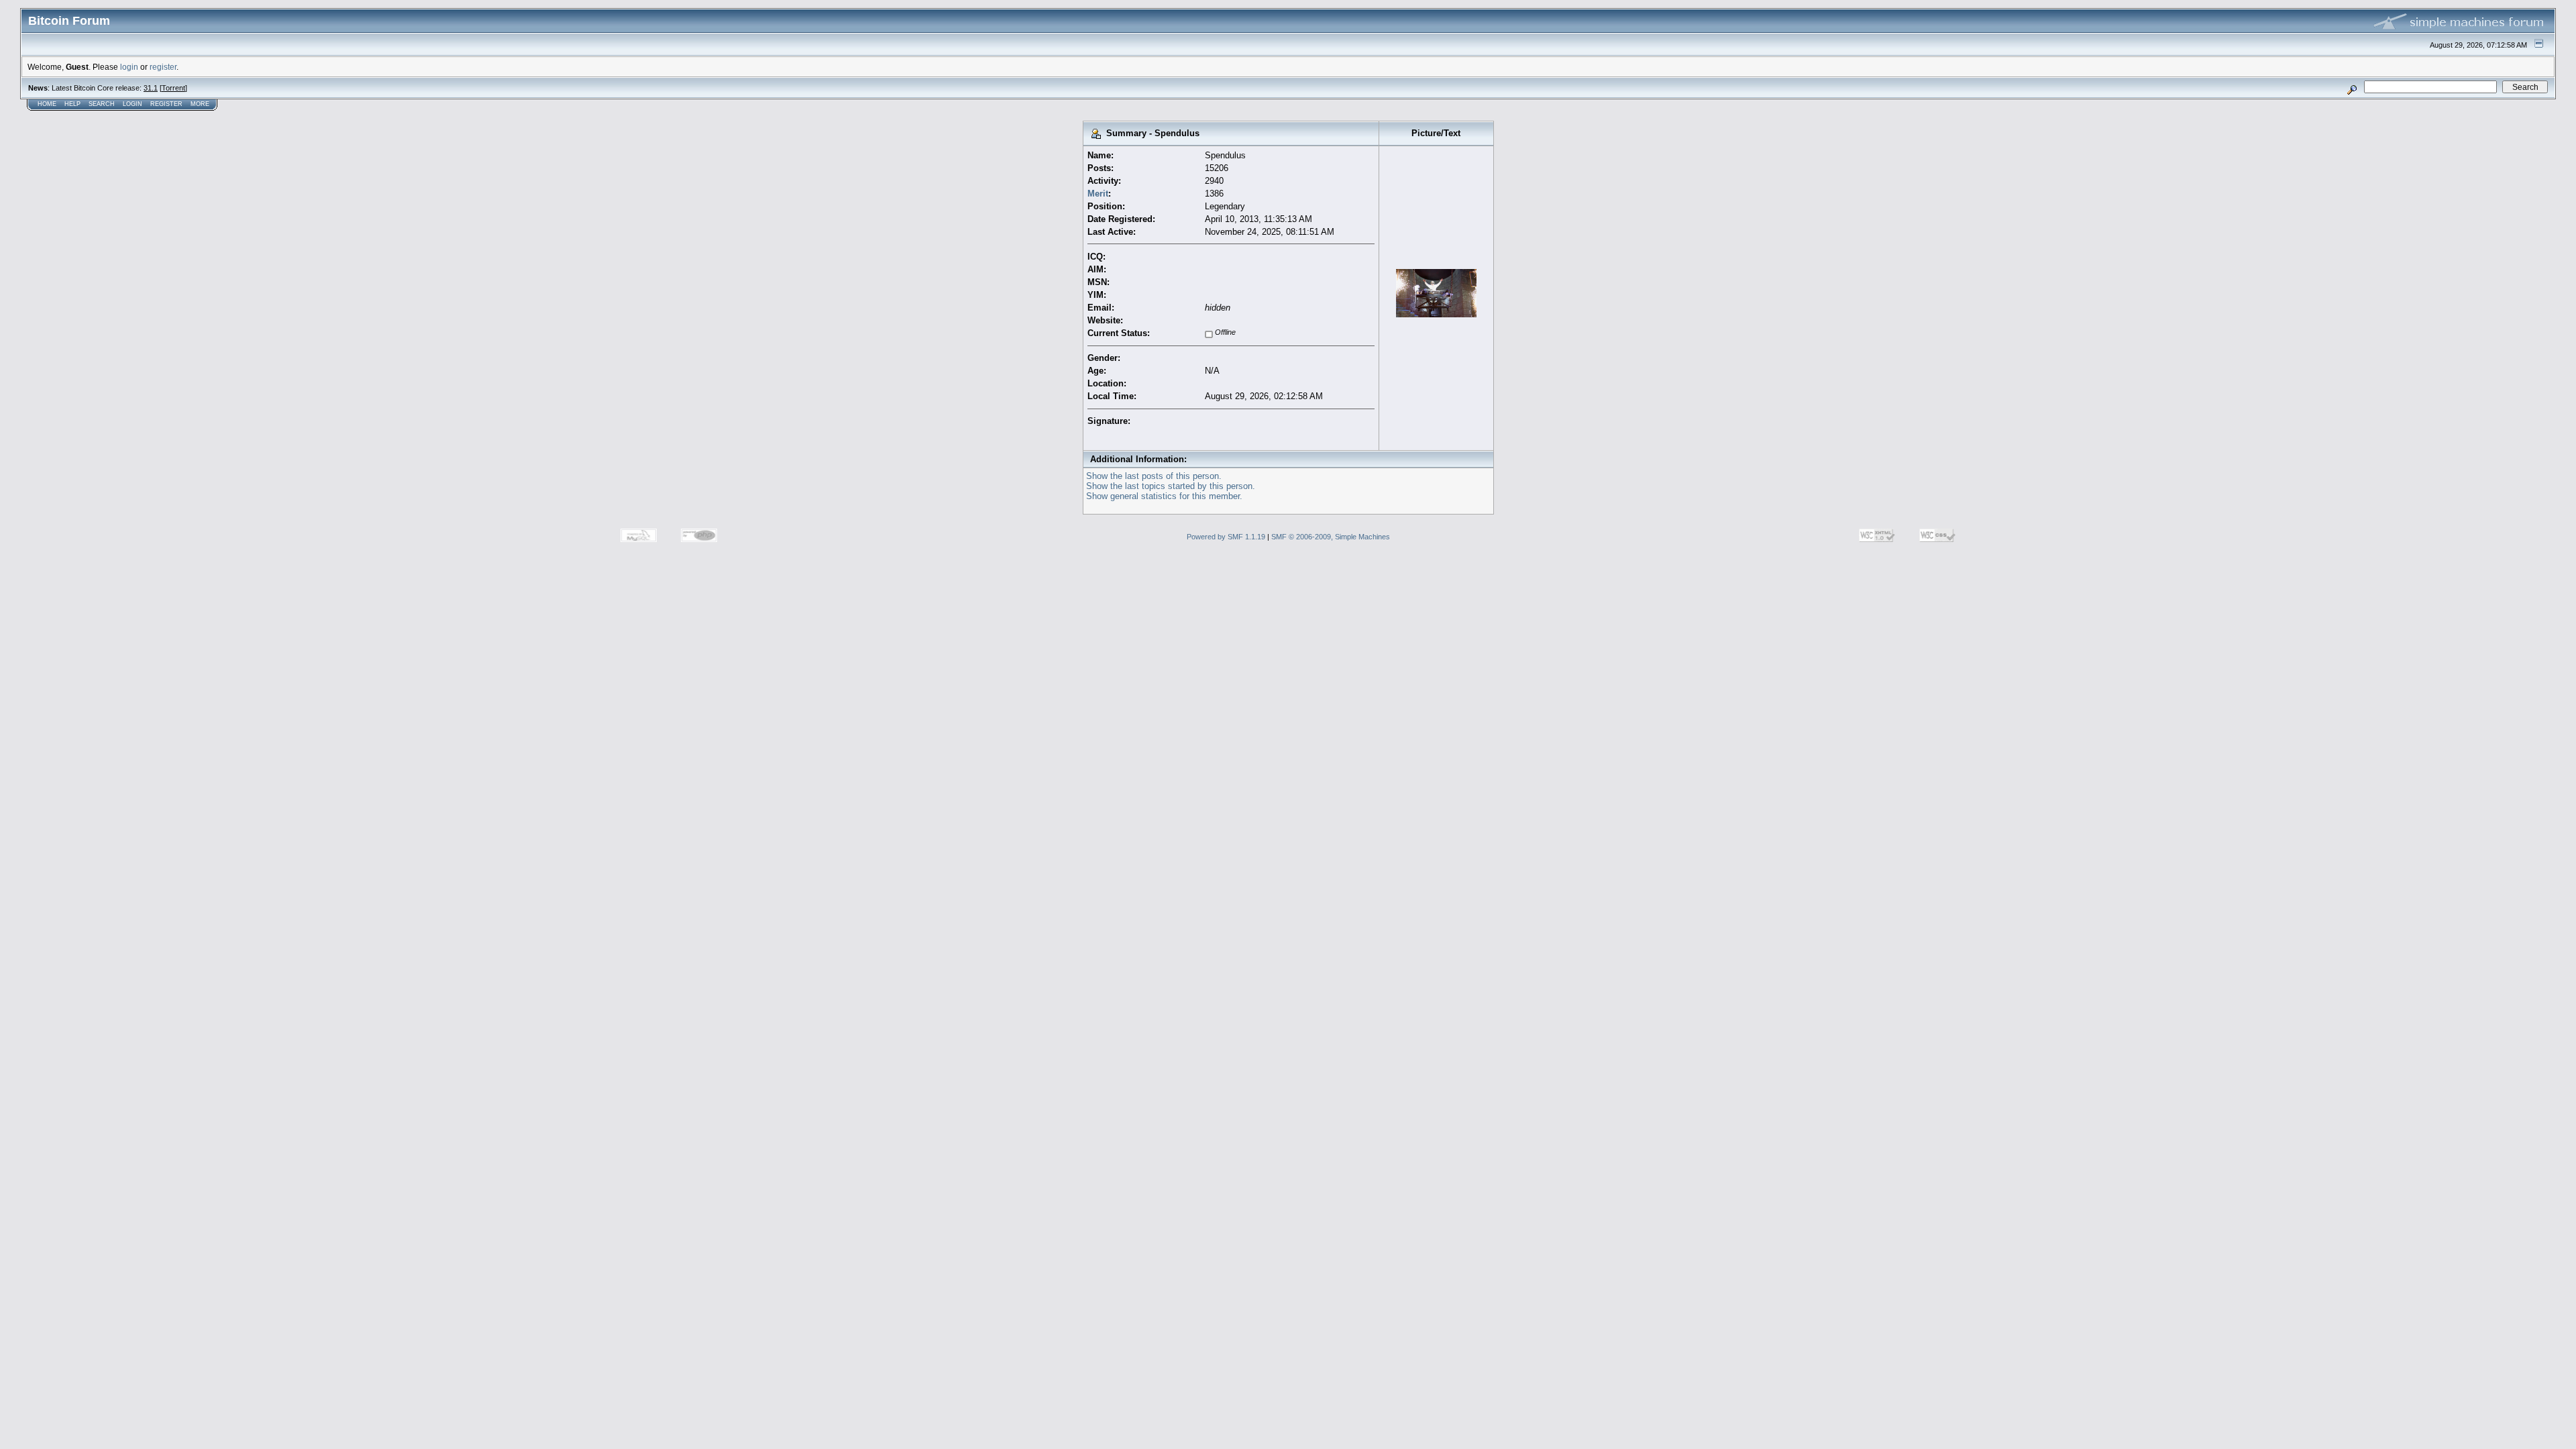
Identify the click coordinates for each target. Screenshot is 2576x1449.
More (200, 104)
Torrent (173, 88)
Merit (1098, 194)
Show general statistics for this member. (1164, 496)
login (129, 67)
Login (132, 104)
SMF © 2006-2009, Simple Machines (1331, 537)
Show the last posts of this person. (1154, 476)
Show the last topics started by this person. (1171, 486)
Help (72, 104)
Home (47, 104)
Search (102, 104)
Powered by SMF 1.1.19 (1226, 537)
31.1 (151, 88)
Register (166, 104)
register (163, 67)
